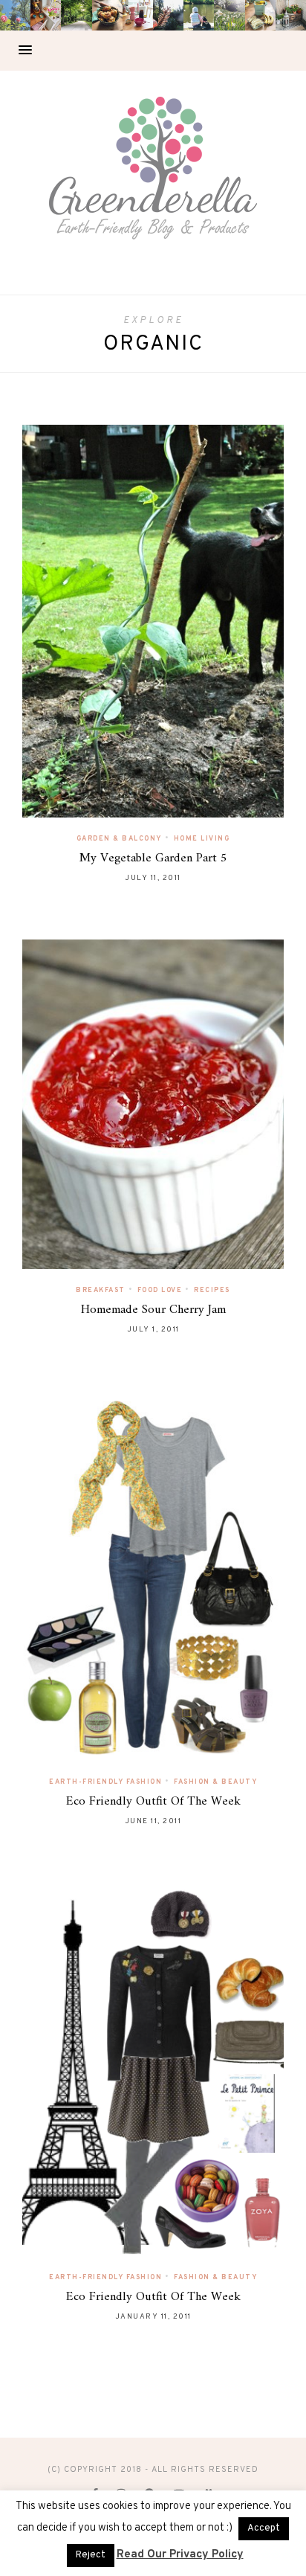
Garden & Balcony (119, 839)
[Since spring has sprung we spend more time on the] (291, 15)
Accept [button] (264, 2528)
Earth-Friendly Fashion (105, 1782)
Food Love (160, 1290)
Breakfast (101, 1290)
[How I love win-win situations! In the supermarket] (260, 15)
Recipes (212, 1290)
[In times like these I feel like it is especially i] (168, 15)
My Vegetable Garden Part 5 (153, 858)
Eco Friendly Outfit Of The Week (153, 1802)
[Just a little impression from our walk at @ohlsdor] (15, 15)
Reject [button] (91, 2555)
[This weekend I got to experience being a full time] (199, 15)
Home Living (202, 839)
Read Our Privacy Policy (180, 2555)
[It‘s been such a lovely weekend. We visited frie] (107, 15)
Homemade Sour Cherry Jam (153, 1310)
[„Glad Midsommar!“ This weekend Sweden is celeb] (46, 15)
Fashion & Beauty (215, 1782)
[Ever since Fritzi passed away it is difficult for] (229, 15)
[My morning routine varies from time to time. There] (138, 15)
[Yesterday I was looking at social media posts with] (76, 15)
